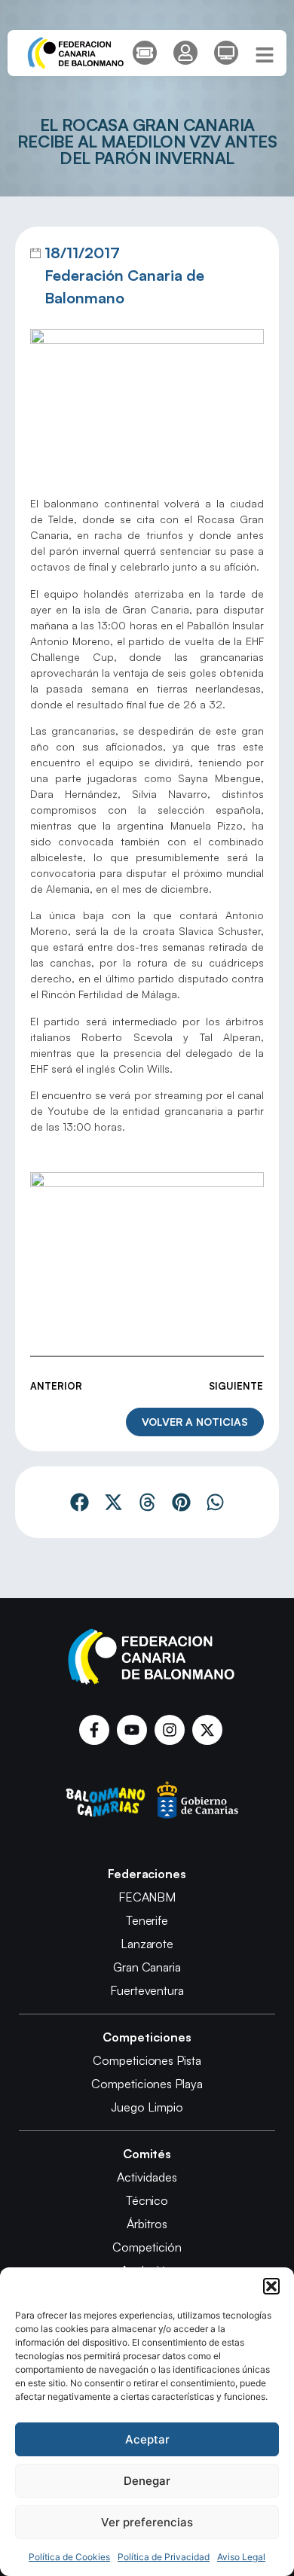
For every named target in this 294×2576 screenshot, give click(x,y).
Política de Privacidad (164, 2557)
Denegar (147, 2481)
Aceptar (147, 2439)
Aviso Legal (241, 2557)
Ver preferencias (147, 2522)
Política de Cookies (69, 2557)
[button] (271, 2286)
